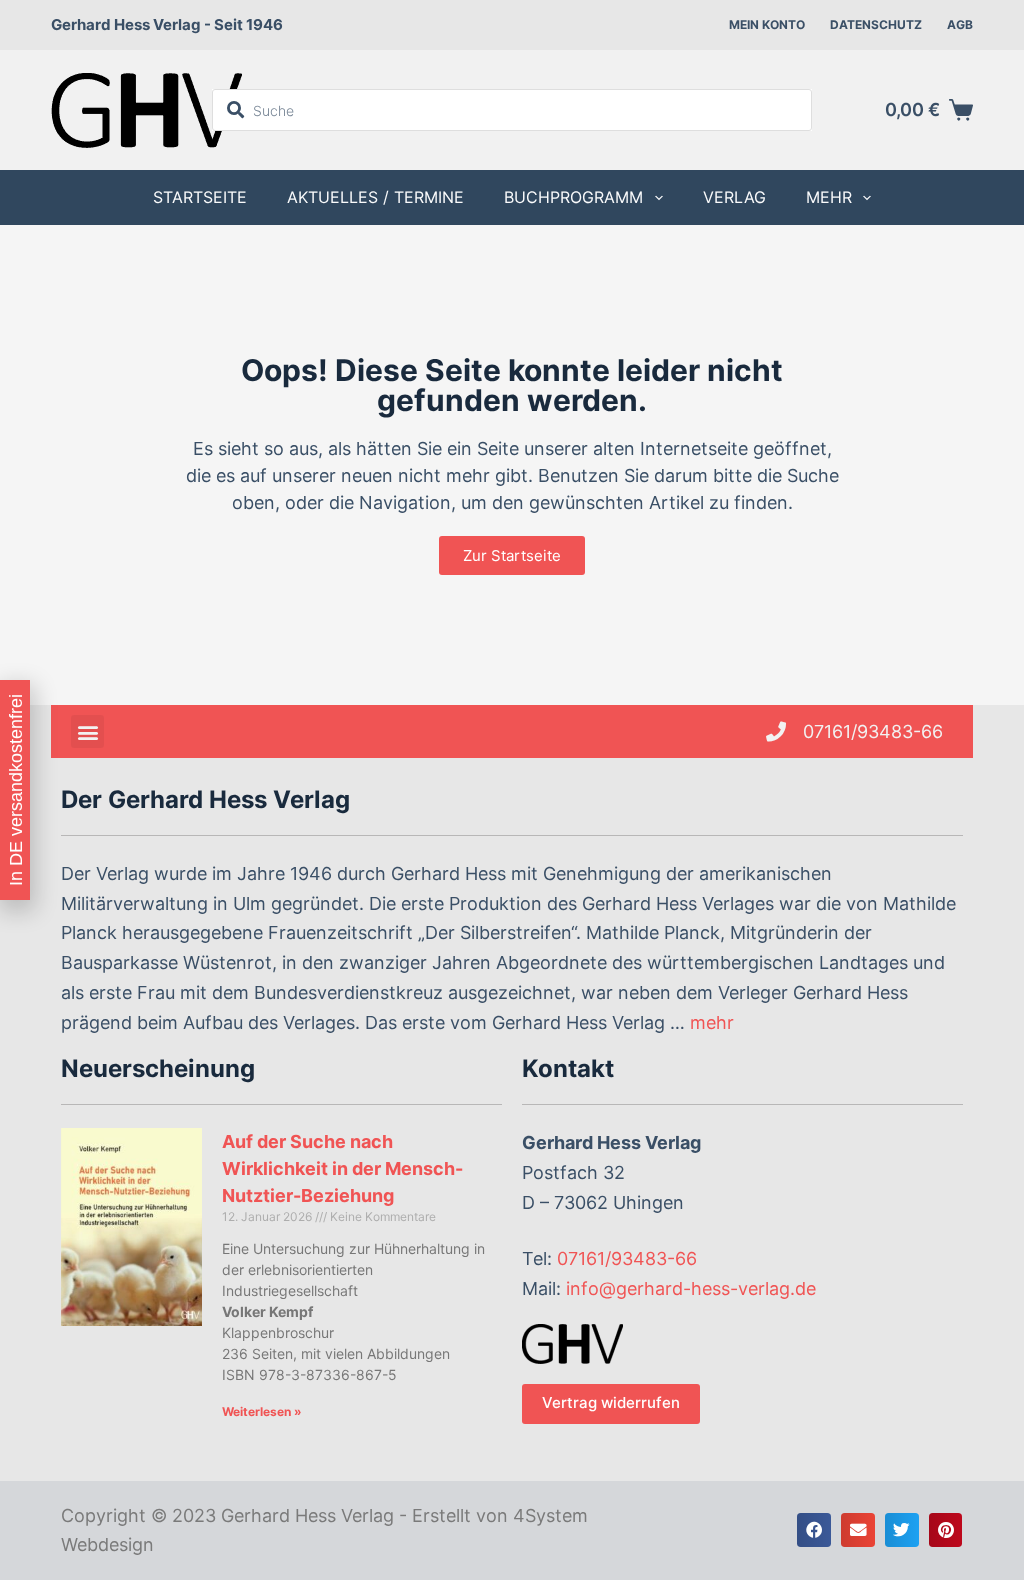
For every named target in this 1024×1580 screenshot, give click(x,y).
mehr (712, 1022)
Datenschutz (876, 24)
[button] (87, 731)
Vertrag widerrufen (611, 1402)
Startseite (200, 197)
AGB (960, 24)
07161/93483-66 (627, 1258)
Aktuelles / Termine (375, 197)
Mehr (829, 197)
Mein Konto (767, 24)
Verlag (734, 197)
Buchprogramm (573, 197)
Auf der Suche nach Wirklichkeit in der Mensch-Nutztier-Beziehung (342, 1168)
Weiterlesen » (262, 1411)
